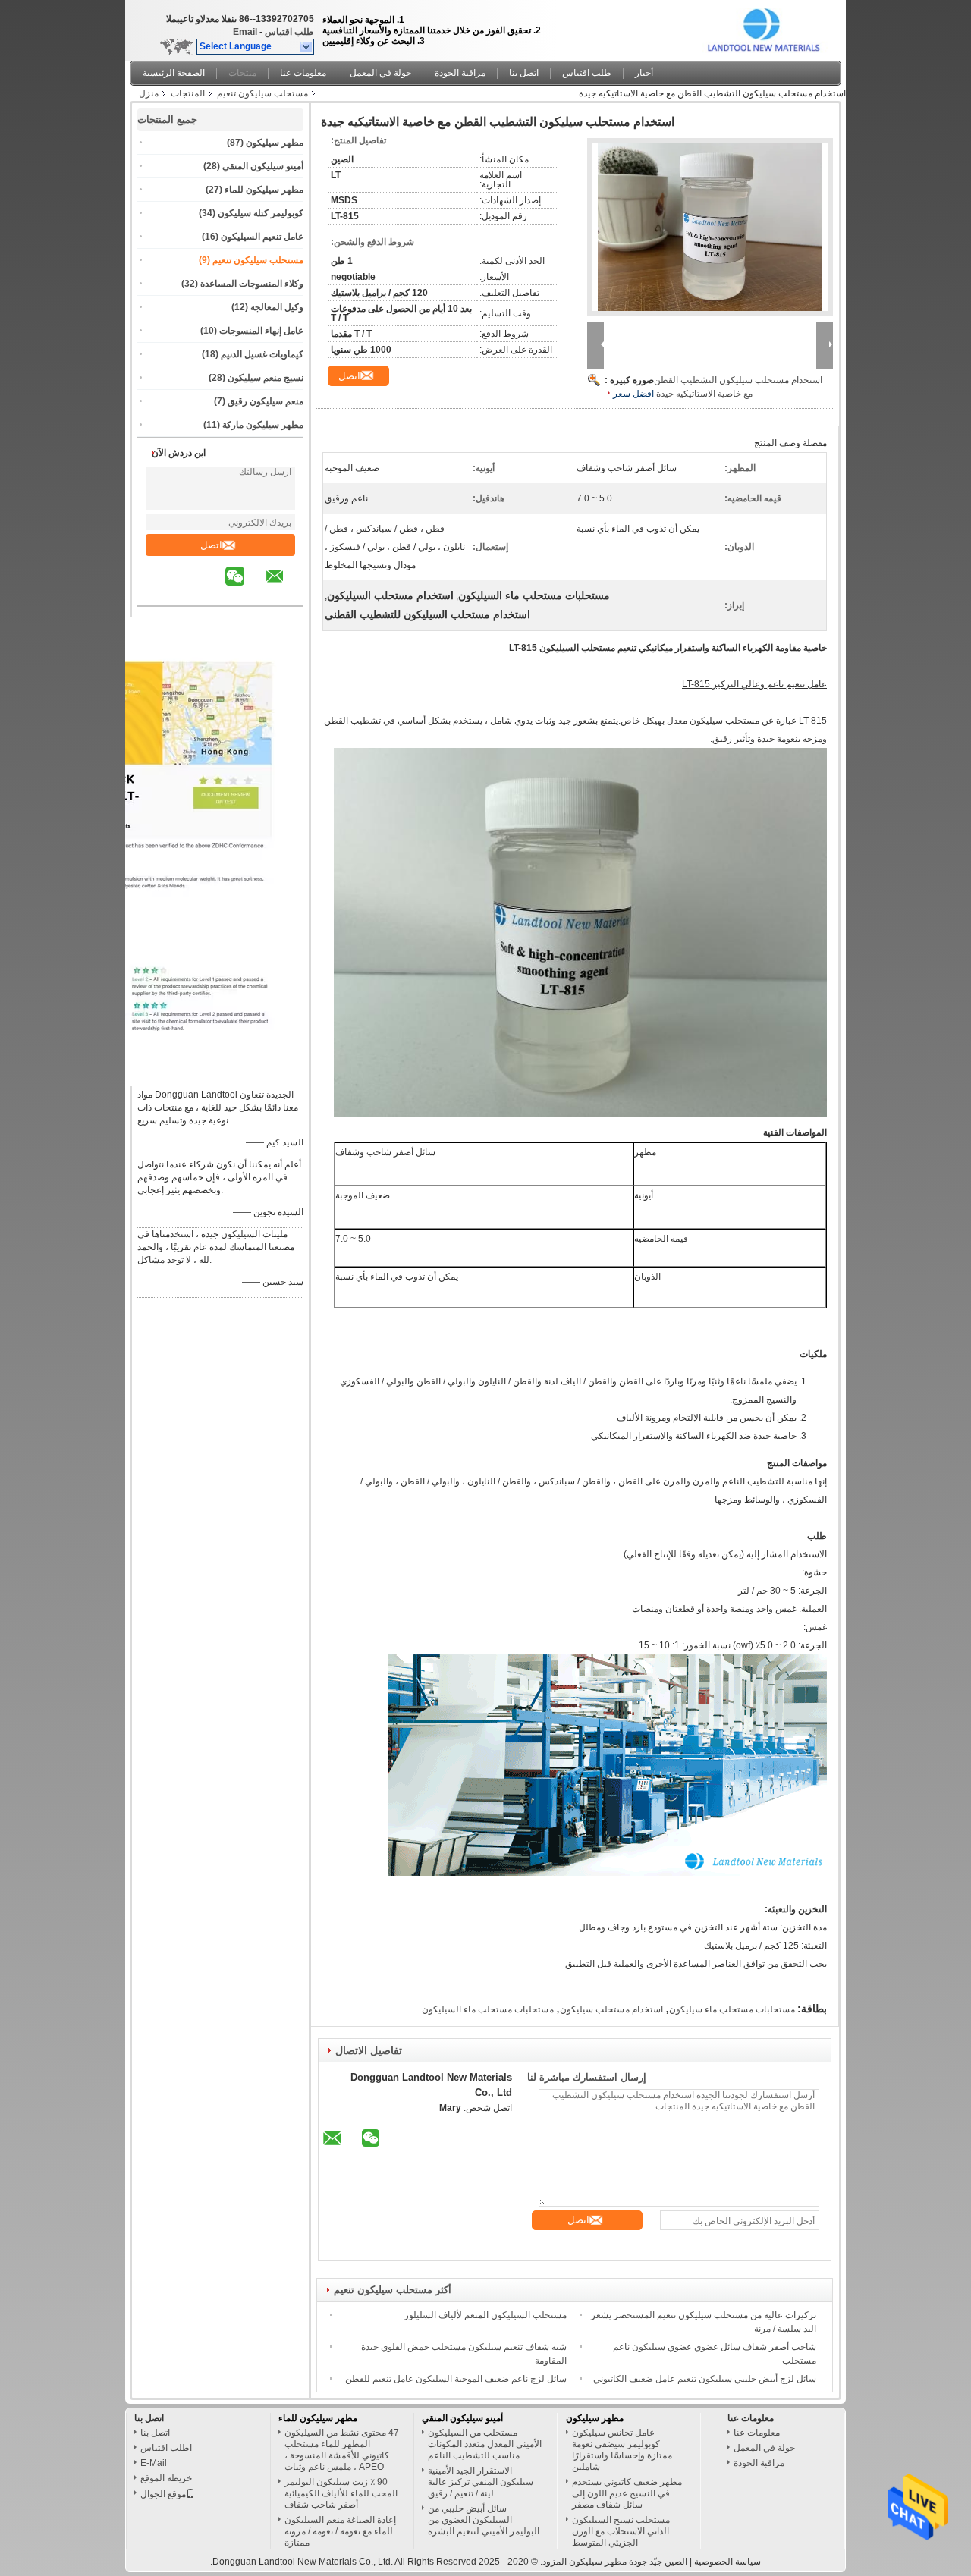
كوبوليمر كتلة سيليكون (261, 213)
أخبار (644, 73)
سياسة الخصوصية (727, 2562)
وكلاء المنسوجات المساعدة (252, 284)
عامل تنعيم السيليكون (262, 237)
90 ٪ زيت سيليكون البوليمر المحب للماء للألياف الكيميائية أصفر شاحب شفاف (341, 2493)
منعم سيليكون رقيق (266, 401)
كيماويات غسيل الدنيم (262, 354)
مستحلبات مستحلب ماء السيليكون (488, 2009)
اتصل (211, 545)
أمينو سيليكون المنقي (263, 166)
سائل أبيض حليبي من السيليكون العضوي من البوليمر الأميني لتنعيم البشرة (484, 2520)
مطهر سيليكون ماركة (263, 425)
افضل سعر (633, 394)
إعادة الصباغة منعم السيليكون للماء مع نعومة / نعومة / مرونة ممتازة (340, 2531)
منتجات (242, 73)
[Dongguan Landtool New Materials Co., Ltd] (307, 47)
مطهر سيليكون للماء (264, 190)
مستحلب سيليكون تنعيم (262, 93)
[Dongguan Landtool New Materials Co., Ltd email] (284, 587)
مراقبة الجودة (460, 73)
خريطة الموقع (166, 2478)
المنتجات (188, 93)
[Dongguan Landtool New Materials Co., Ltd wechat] (244, 587)
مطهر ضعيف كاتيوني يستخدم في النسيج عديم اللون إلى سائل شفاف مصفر (627, 2493)
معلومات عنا (303, 73)
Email (245, 32)
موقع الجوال (163, 2494)
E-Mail (154, 2463)
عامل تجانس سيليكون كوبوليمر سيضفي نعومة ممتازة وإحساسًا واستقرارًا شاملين (622, 2450)
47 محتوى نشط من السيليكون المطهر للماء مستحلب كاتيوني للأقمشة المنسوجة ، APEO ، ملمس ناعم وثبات (342, 2450)
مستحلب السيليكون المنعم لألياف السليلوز (485, 2315)
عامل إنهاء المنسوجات (261, 331)
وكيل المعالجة (277, 307)
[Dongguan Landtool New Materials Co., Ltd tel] (214, 592)
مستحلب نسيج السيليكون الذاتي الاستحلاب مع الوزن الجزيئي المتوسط (621, 2531)
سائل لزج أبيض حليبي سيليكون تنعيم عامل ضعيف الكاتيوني (705, 2379)
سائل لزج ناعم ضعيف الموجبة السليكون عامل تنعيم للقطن (456, 2379)
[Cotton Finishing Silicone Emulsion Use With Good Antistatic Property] (710, 227)
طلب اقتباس (289, 32)
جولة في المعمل (380, 73)
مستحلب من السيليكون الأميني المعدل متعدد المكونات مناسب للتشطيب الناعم (485, 2444)
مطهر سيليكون (275, 143)
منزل (149, 93)
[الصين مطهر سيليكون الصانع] (765, 27)
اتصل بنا (524, 73)
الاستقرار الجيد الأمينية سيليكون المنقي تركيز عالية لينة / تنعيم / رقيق (481, 2482)
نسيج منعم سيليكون (266, 378)
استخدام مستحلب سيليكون (611, 2009)
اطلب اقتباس (166, 2448)
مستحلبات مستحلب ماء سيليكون (732, 2009)
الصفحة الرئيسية (174, 73)
